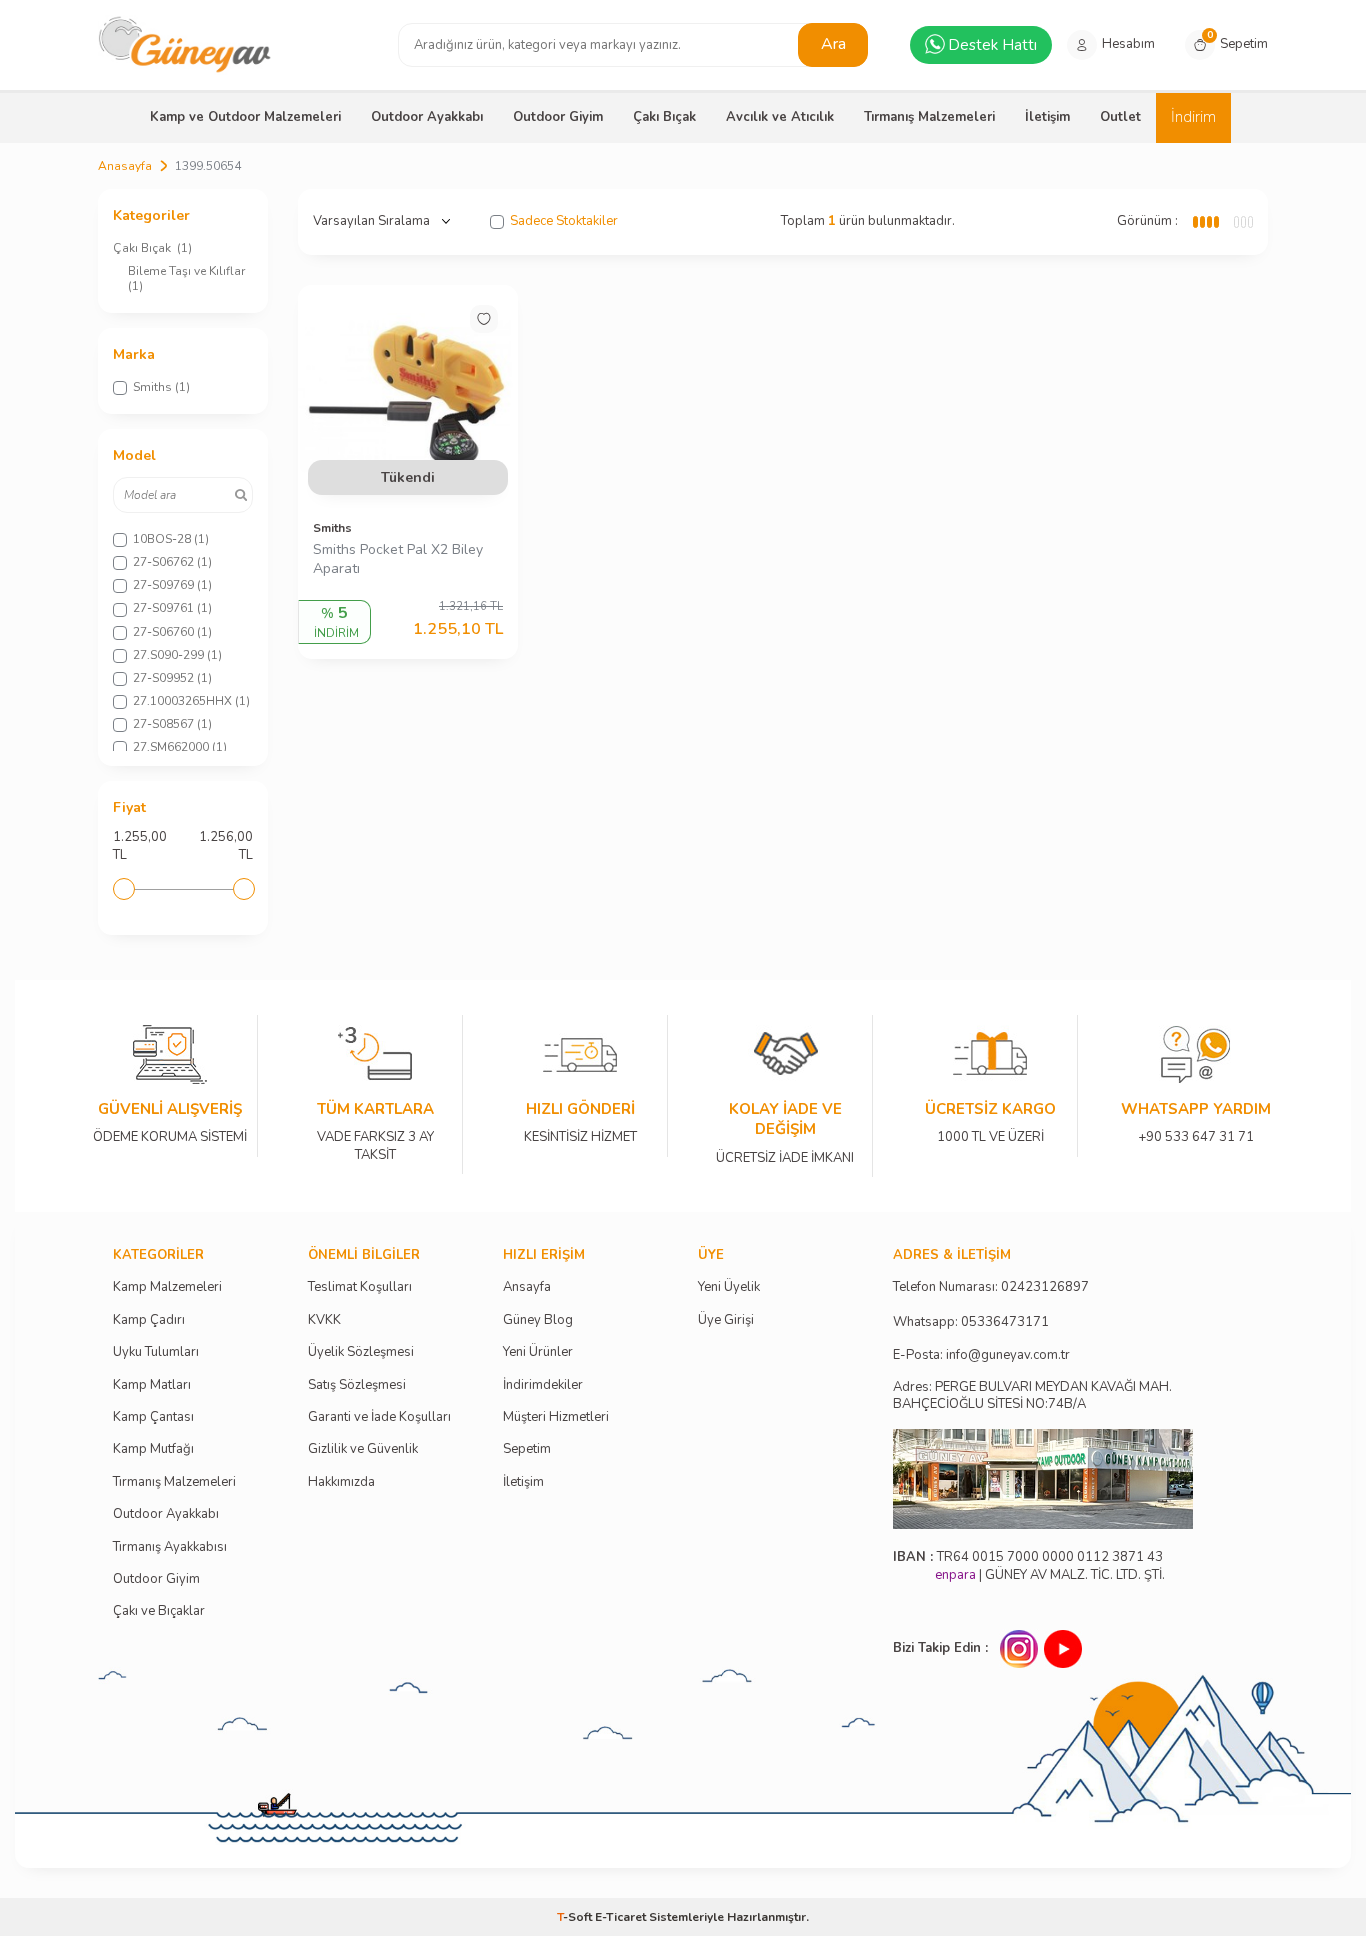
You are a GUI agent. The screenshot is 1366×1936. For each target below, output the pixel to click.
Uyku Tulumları (156, 1352)
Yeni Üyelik (729, 1287)
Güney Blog (538, 1320)
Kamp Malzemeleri (167, 1287)
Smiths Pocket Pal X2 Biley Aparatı (398, 559)
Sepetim (527, 1449)
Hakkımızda (341, 1482)
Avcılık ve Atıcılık (780, 117)
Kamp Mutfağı (153, 1449)
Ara (833, 44)
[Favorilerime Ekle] (484, 319)
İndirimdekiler (543, 1385)
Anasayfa (125, 166)
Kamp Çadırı (149, 1320)
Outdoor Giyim (558, 117)
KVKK (324, 1320)
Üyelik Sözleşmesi (361, 1352)
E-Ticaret (620, 1917)
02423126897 (1045, 1287)
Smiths (332, 528)
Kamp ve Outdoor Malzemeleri (245, 117)
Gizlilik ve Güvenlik (363, 1449)
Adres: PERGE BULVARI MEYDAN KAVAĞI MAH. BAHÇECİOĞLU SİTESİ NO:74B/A (1032, 1395)
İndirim (1193, 117)
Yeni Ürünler (538, 1352)
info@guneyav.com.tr (1008, 1355)
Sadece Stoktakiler (564, 221)
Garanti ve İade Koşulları (379, 1417)
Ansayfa (527, 1287)
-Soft (576, 1917)
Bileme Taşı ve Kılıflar (188, 278)
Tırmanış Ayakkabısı (170, 1547)
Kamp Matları (152, 1385)
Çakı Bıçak (664, 117)
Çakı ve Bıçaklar (159, 1611)
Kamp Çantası (153, 1417)
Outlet (1120, 117)
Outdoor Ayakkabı (427, 117)
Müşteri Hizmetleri (556, 1417)
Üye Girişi (726, 1320)
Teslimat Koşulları (360, 1287)
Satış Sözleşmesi (357, 1385)
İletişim (1047, 117)
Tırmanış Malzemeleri (929, 117)
